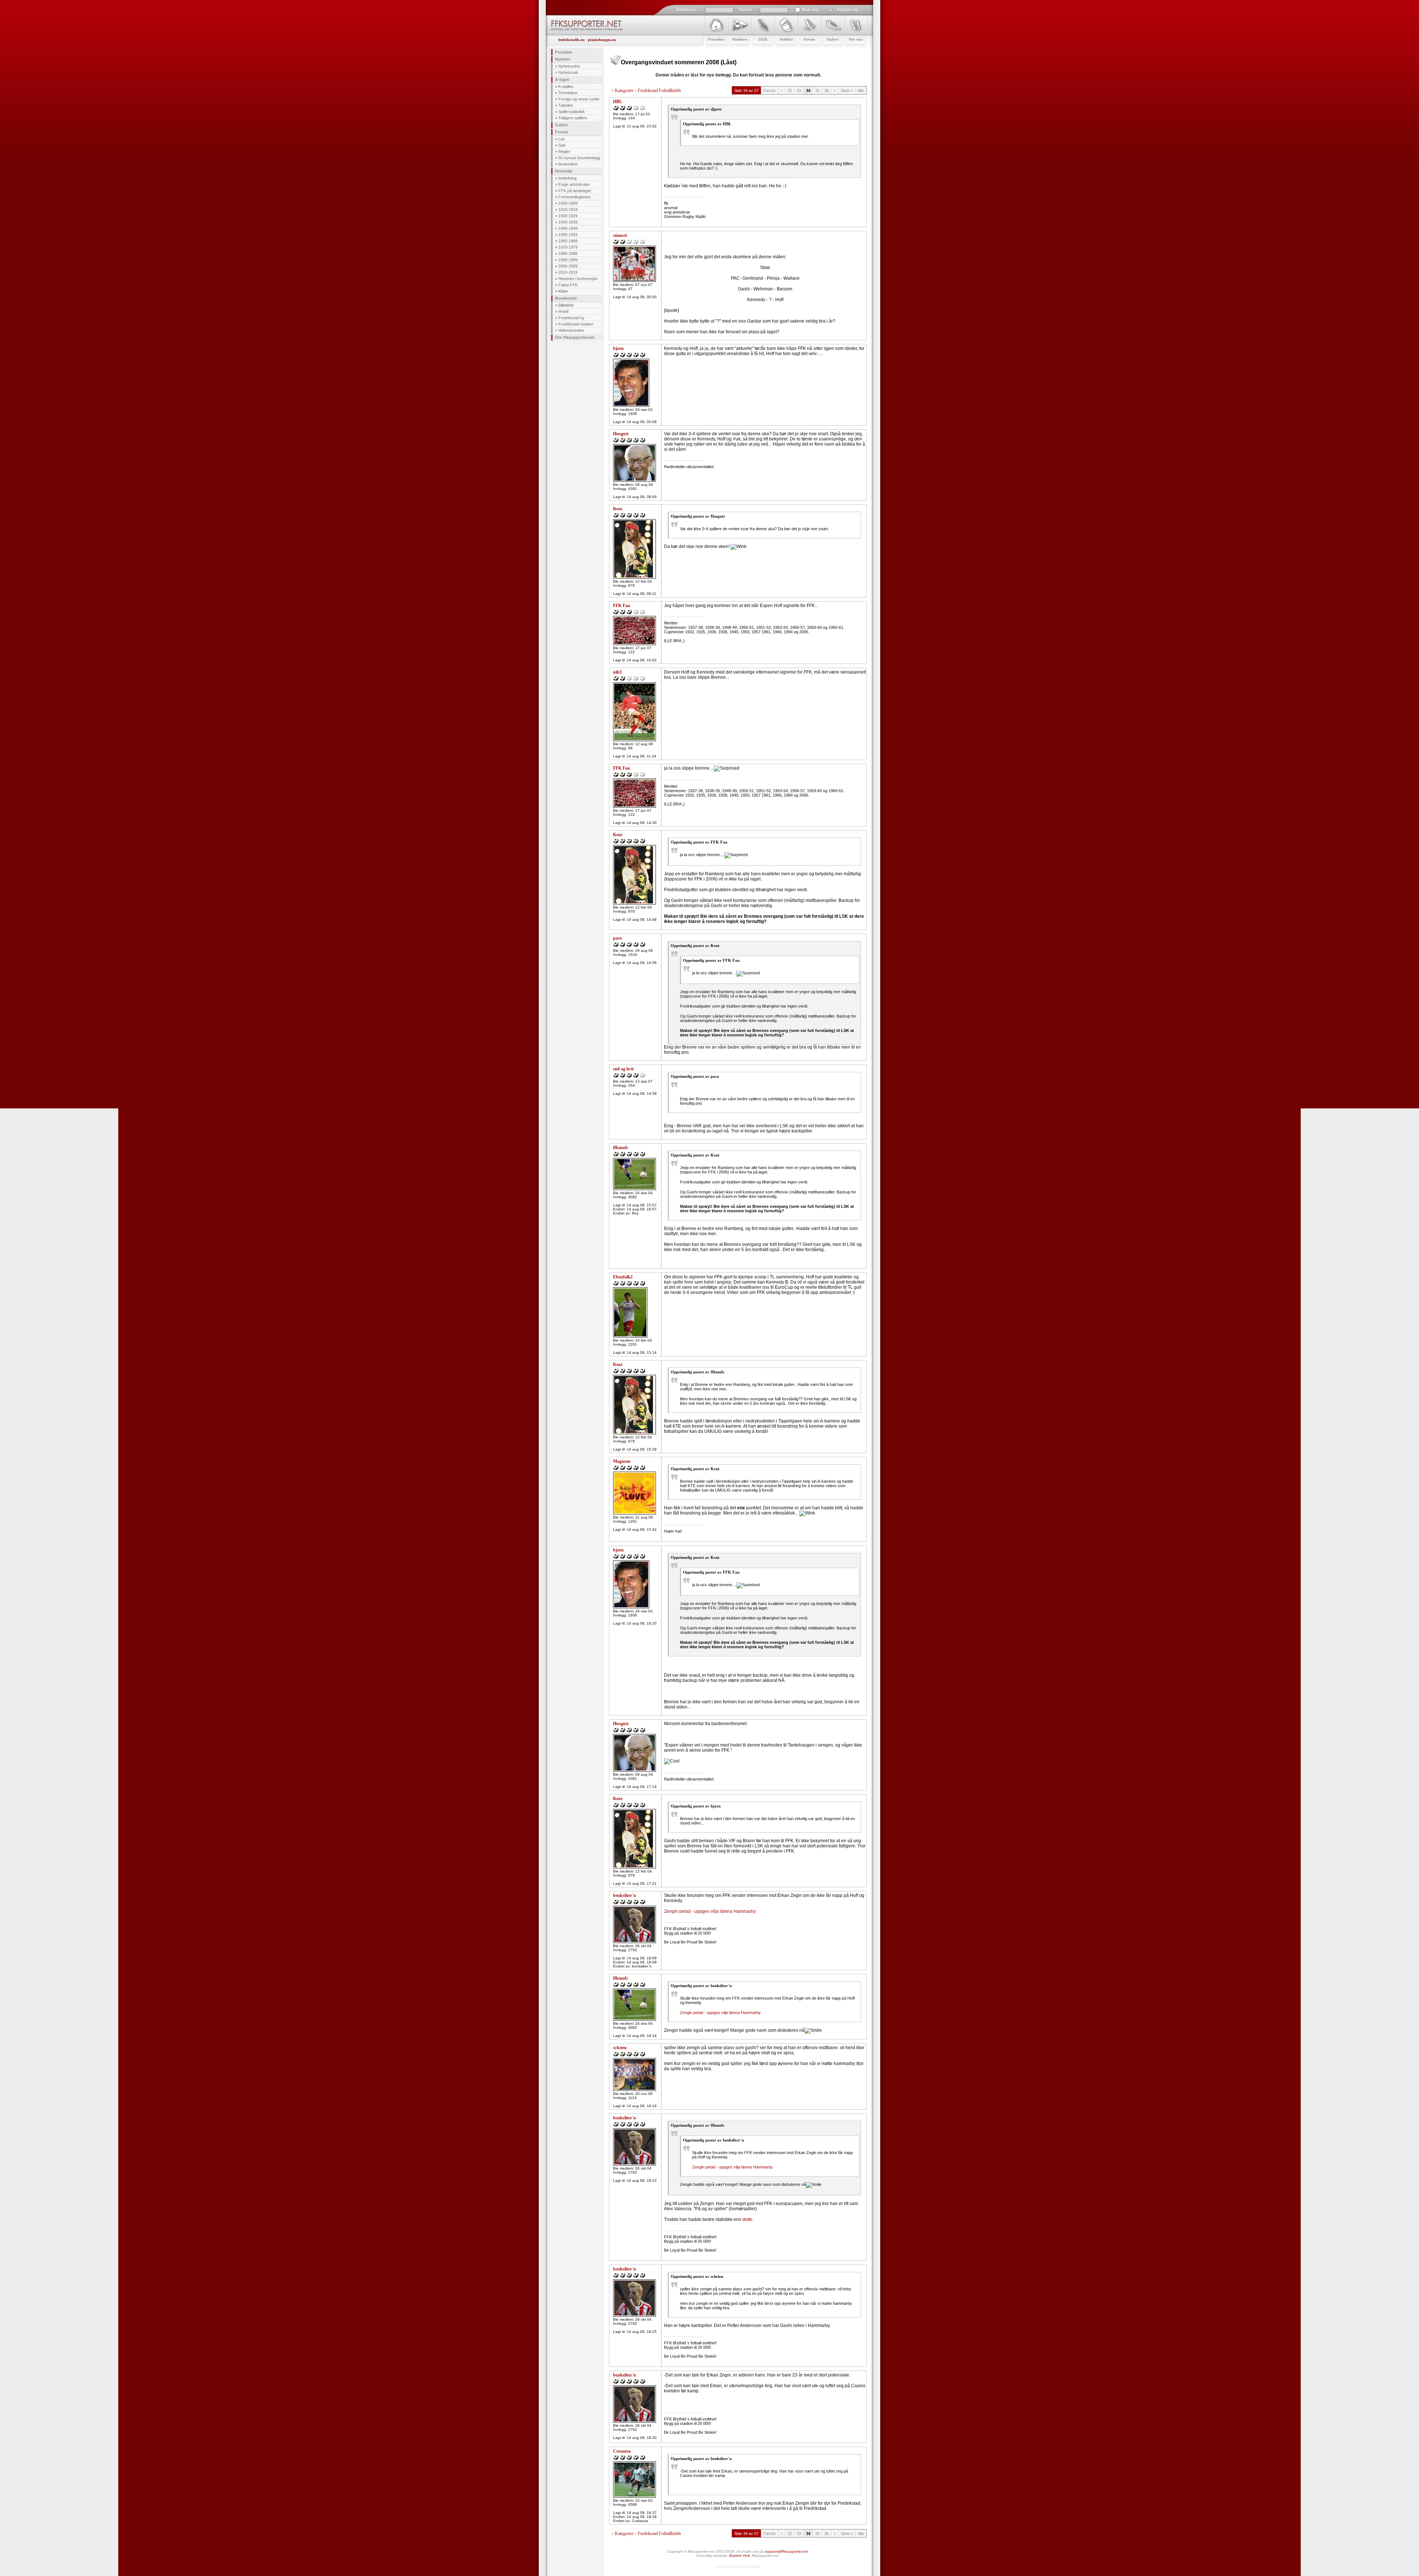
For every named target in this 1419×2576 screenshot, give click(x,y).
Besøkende (566, 298)
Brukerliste (568, 164)
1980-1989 (568, 253)
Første (770, 91)
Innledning (567, 178)
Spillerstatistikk (572, 112)
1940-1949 (568, 228)
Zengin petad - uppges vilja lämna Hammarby (710, 1911)
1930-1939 (568, 222)
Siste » (847, 91)
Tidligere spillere (573, 118)
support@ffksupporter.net (787, 2551)
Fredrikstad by (571, 318)
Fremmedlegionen (574, 197)
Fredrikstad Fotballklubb (659, 91)
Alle (861, 91)
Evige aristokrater (574, 184)
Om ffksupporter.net (575, 337)
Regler (564, 151)
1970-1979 (568, 247)
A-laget (562, 79)
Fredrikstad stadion (576, 324)
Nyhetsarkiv (569, 66)
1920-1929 (568, 216)
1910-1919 (568, 209)
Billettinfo (566, 305)
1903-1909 (568, 203)
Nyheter (563, 59)
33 (799, 91)
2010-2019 (568, 272)
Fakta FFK (568, 285)
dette (747, 2219)
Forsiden (564, 52)
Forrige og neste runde (579, 99)
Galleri (561, 125)
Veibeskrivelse (571, 330)
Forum (562, 132)
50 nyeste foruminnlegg (579, 158)
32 (790, 91)
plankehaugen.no (602, 40)
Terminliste (568, 93)
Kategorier (624, 91)
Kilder (563, 291)
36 (827, 91)
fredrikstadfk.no (571, 40)
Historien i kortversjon (578, 279)
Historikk (564, 171)
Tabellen (566, 105)
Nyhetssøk (568, 72)
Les (562, 139)
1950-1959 (568, 235)
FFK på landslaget (575, 191)
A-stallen (566, 86)
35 (817, 91)
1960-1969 (568, 241)
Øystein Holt (739, 2555)
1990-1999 (568, 260)
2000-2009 (568, 266)
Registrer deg (847, 9)
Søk (562, 145)
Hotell (563, 311)
